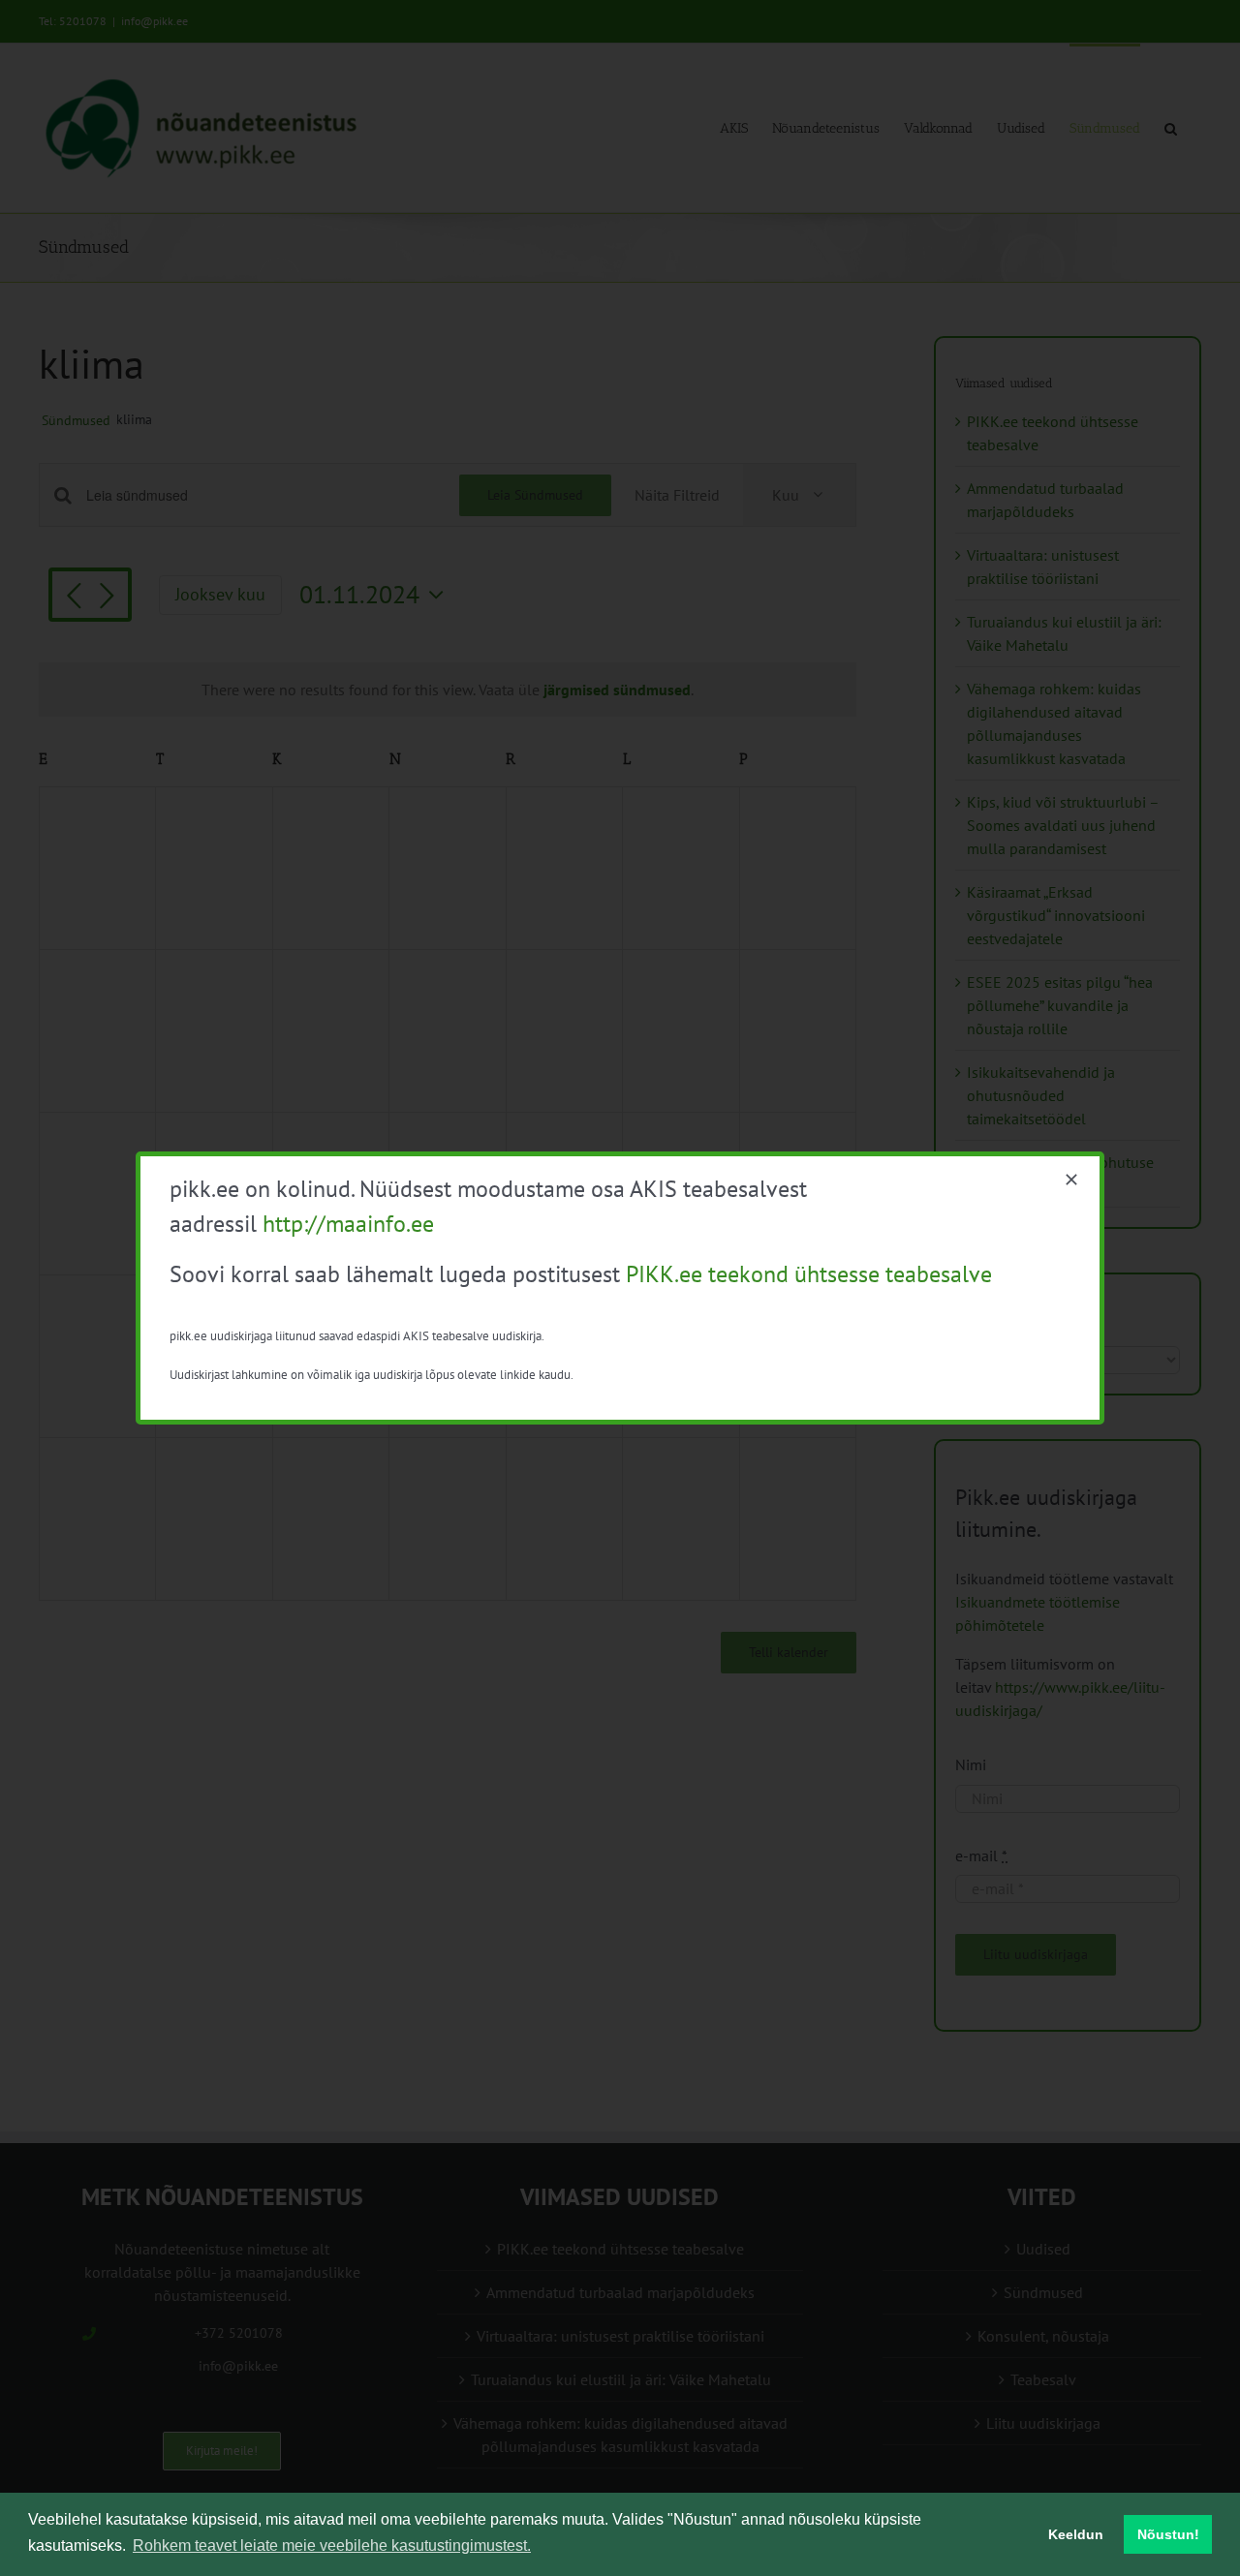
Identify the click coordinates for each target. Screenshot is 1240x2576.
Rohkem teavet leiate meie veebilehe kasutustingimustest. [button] (332, 2545)
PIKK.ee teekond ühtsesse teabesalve (809, 1274)
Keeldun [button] (1076, 2534)
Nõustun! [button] (1168, 2534)
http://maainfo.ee (348, 1224)
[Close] (1071, 1180)
